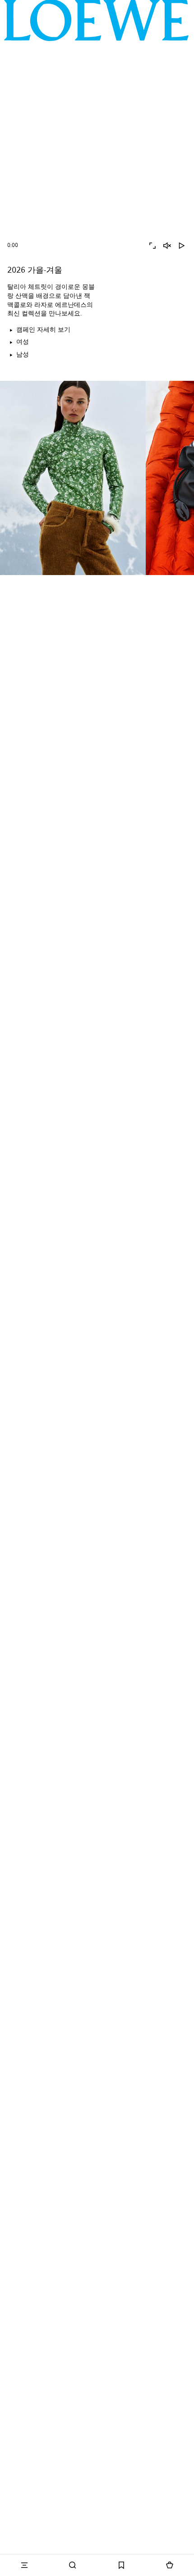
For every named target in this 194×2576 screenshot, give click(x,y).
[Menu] (24, 2565)
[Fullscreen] (152, 246)
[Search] (73, 2565)
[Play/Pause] (181, 246)
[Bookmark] (121, 2565)
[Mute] (167, 246)
